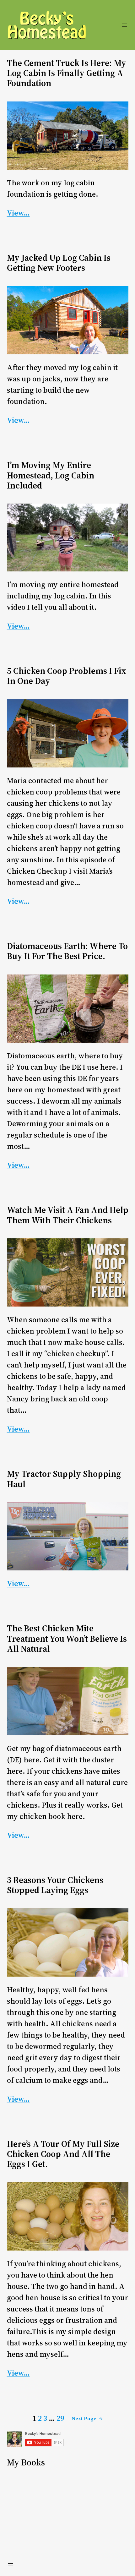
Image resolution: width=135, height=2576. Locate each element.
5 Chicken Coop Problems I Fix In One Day (67, 676)
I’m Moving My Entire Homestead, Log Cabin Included (51, 475)
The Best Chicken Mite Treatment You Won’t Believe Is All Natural (67, 1638)
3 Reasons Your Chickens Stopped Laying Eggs (55, 1885)
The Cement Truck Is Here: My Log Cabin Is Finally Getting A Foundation (67, 73)
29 (60, 2418)
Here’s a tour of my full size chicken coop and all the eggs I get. (63, 2154)
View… (18, 213)
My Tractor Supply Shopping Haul (64, 1479)
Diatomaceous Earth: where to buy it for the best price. (67, 951)
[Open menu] (125, 25)
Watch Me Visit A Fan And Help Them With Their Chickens (68, 1215)
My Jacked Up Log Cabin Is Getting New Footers (59, 263)
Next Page (87, 2418)
